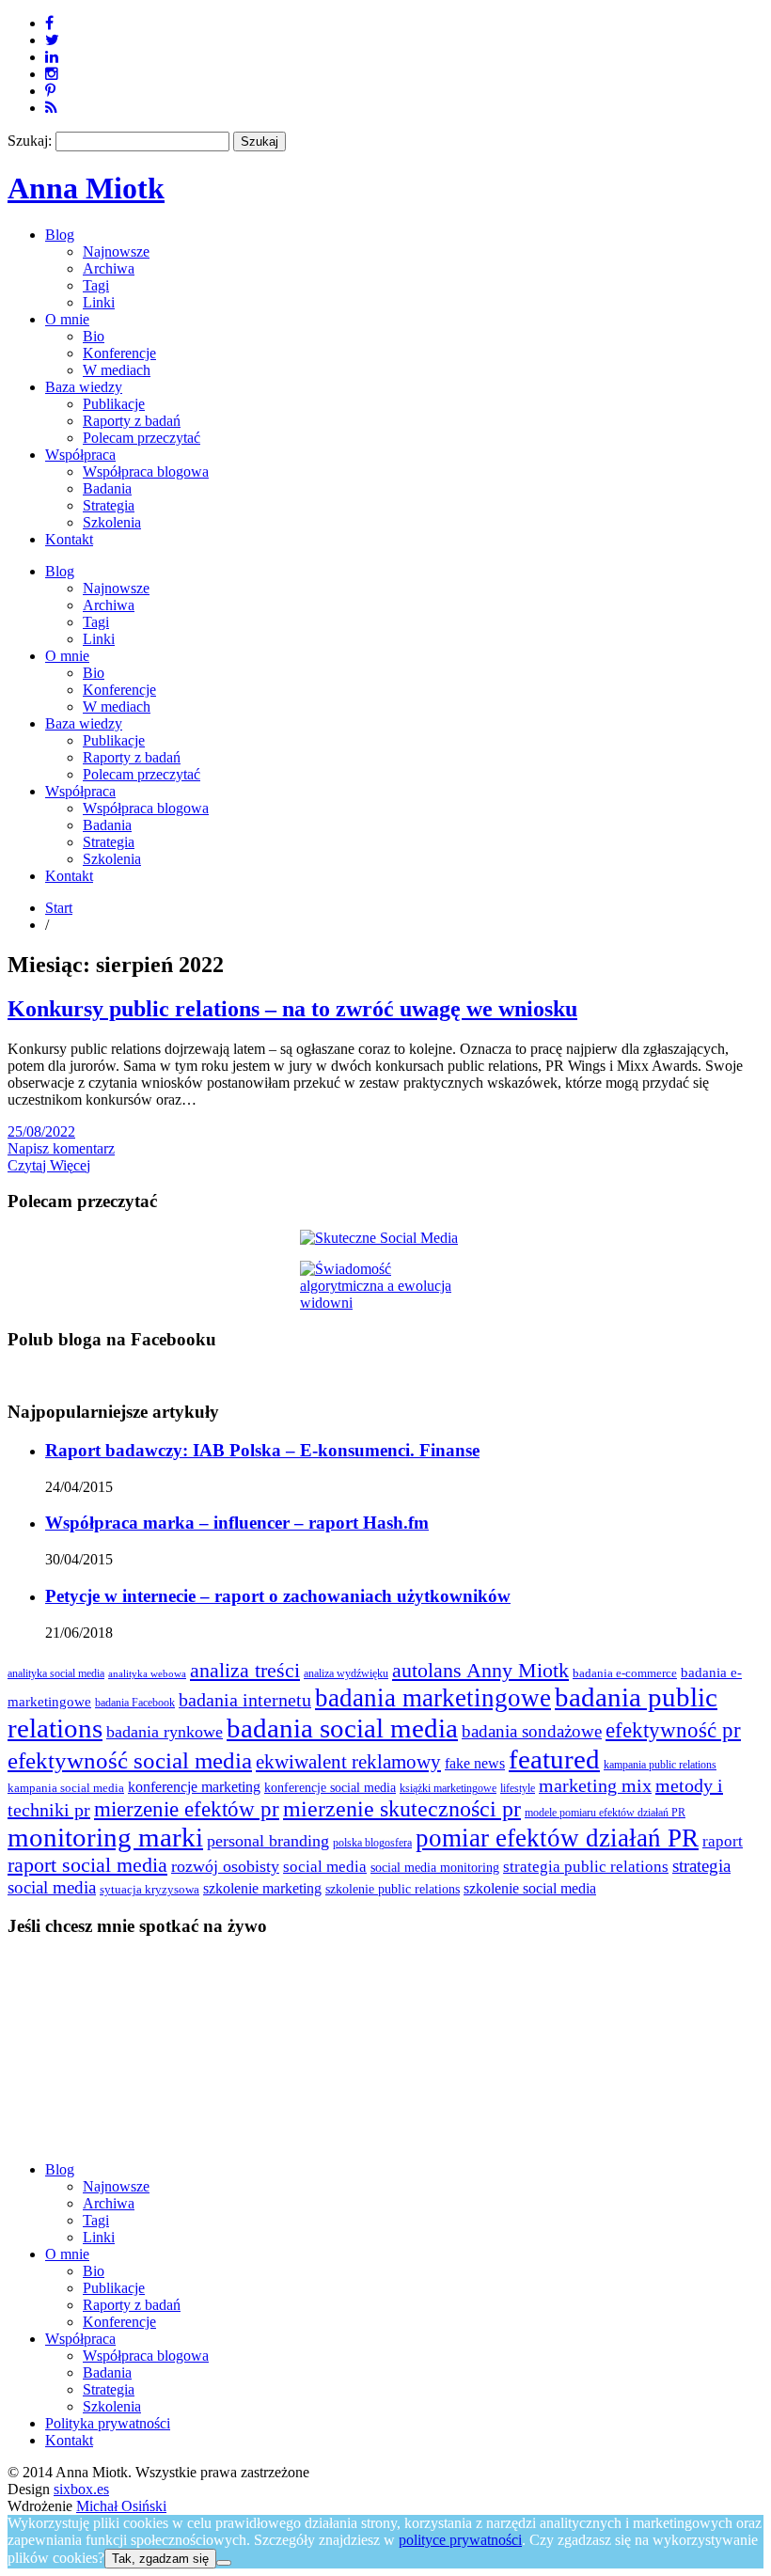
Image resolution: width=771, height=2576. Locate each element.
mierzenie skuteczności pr (402, 1809)
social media (325, 1867)
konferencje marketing (194, 1787)
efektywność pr (673, 1730)
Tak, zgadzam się (160, 2559)
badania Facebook (135, 1703)
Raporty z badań (132, 421)
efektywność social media (130, 1760)
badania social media (342, 1728)
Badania (107, 488)
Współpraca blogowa (146, 471)
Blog (60, 235)
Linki (99, 302)
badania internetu (245, 1700)
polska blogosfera (372, 1843)
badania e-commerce (625, 1673)
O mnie (67, 319)
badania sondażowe (532, 1731)
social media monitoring (435, 1868)
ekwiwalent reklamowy (348, 1762)
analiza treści (245, 1670)
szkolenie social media (530, 1888)
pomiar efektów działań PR (557, 1838)
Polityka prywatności (108, 2423)
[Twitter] (52, 40)
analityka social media (56, 1674)
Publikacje (114, 404)
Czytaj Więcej (49, 1165)
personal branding (268, 1841)
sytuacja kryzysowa (149, 1890)
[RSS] (51, 108)
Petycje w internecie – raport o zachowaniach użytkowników (278, 1596)
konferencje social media (330, 1787)
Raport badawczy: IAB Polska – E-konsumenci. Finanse (262, 1450)
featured (554, 1759)
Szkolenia (112, 522)
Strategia (109, 505)
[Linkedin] (52, 57)
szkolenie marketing (262, 1888)
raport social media (87, 1865)
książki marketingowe (448, 1789)
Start (59, 908)
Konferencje (119, 353)
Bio (94, 336)
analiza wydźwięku (346, 1674)
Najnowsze (116, 251)
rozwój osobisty (225, 1866)
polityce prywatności (460, 2540)
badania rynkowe (165, 1732)
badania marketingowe (433, 1698)
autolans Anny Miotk (480, 1671)
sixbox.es (81, 2489)
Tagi (96, 285)
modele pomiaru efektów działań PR (605, 1813)
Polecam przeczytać (142, 438)
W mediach (117, 370)
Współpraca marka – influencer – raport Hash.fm (237, 1523)
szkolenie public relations (393, 1889)
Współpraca (80, 455)
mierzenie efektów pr (187, 1809)
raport (723, 1841)
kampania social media (66, 1788)
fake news (475, 1763)
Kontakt (69, 539)
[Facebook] (49, 23)
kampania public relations (660, 1765)
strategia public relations (586, 1867)
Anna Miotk (86, 188)
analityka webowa (147, 1674)
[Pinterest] (50, 91)
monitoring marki (105, 1837)
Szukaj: (30, 141)
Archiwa (109, 268)
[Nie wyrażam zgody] (224, 2563)
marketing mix (595, 1786)
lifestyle (518, 1789)
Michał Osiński (121, 2506)
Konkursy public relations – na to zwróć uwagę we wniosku (292, 1009)
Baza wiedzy (84, 387)
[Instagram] (52, 74)
